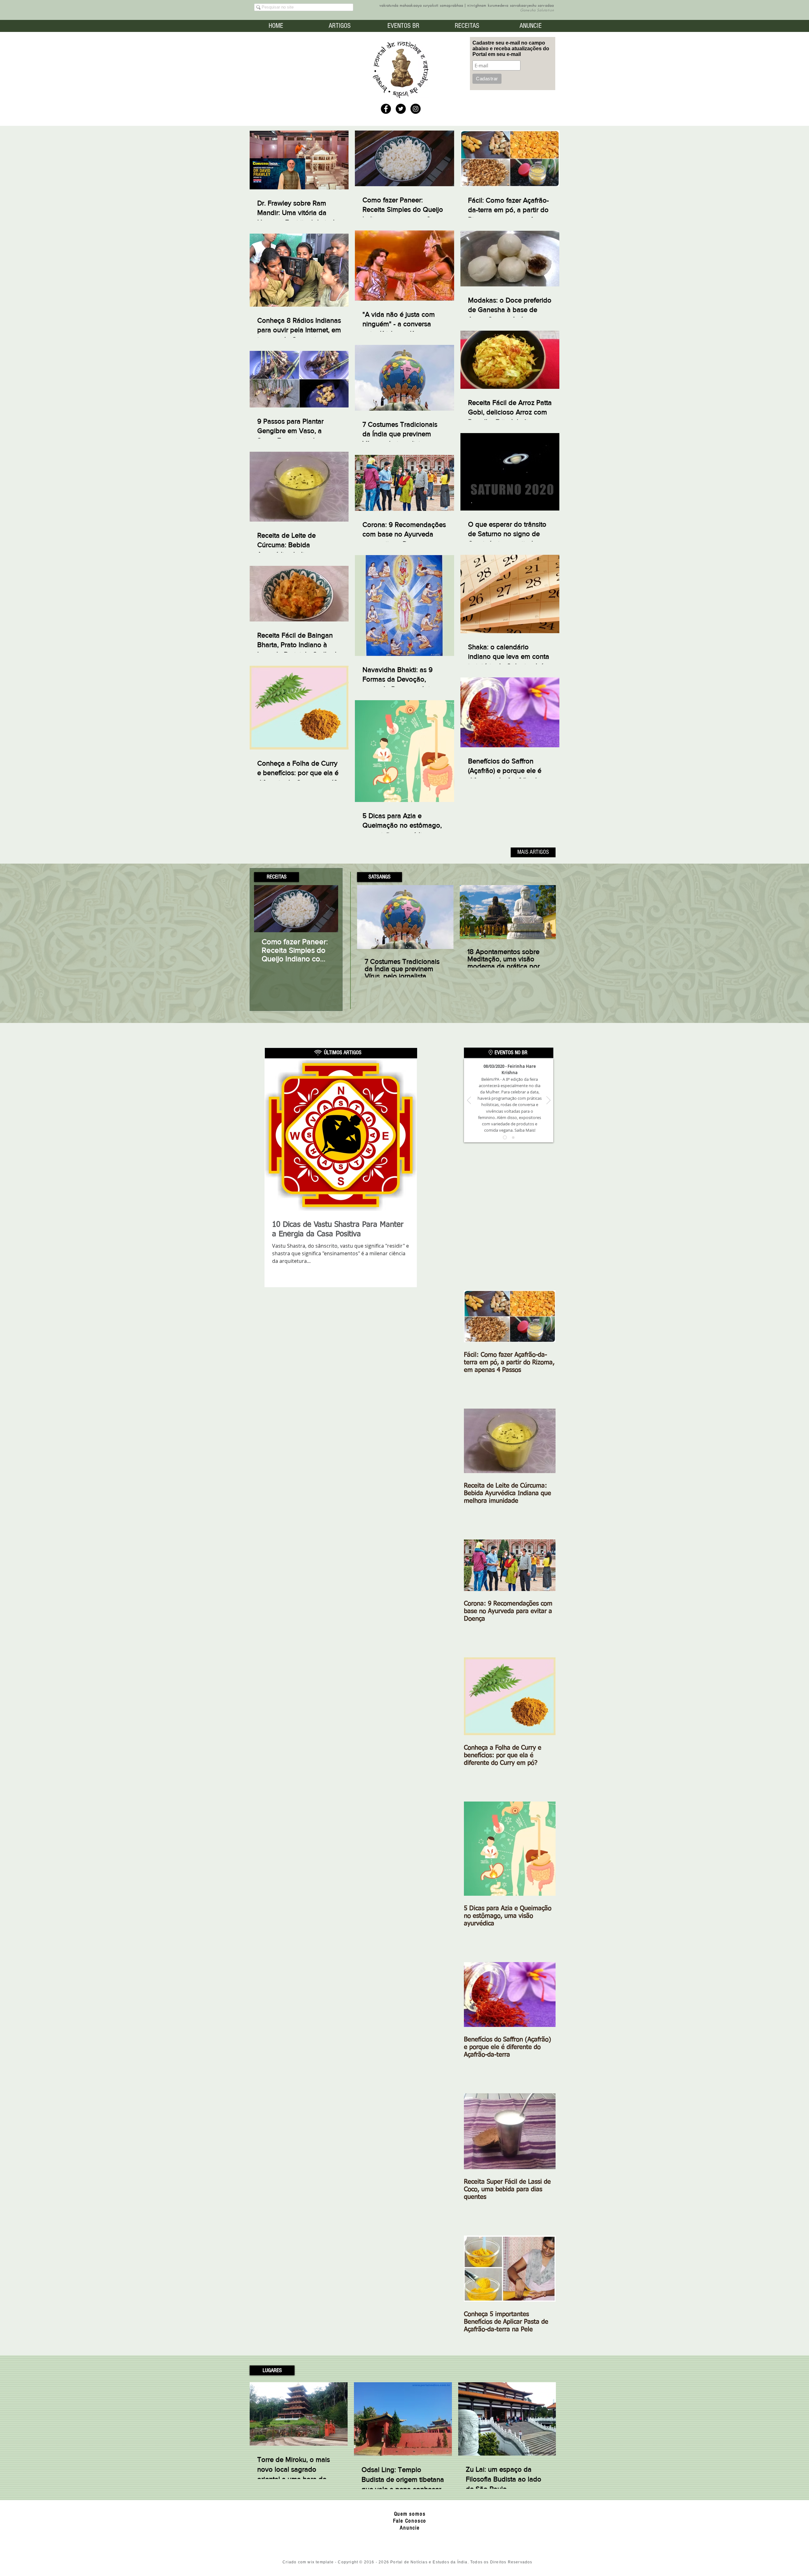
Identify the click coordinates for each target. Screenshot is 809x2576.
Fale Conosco (410, 2521)
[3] (505, 1138)
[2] (513, 1137)
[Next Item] (328, 909)
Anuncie (410, 2528)
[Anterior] (469, 1101)
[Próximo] (548, 1101)
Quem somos (410, 2514)
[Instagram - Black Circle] (416, 109)
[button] (277, 877)
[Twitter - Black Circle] (401, 109)
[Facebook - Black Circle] (386, 109)
